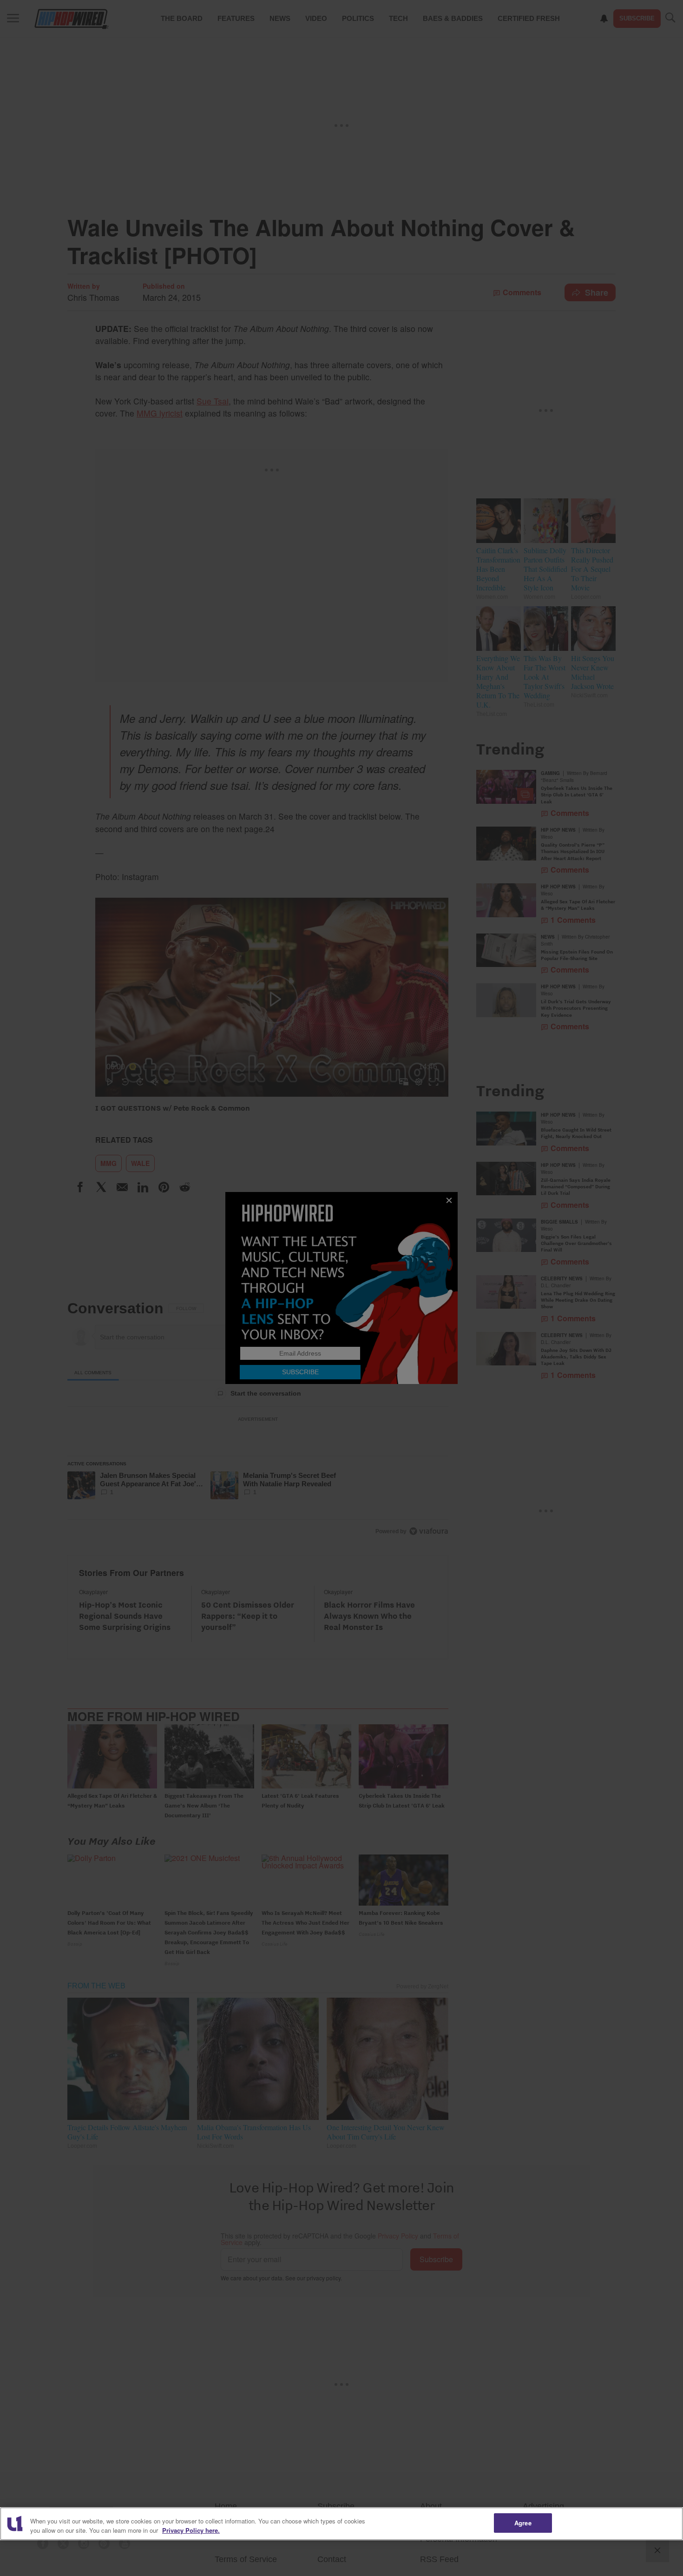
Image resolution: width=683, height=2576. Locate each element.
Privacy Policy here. (191, 2530)
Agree (523, 2523)
